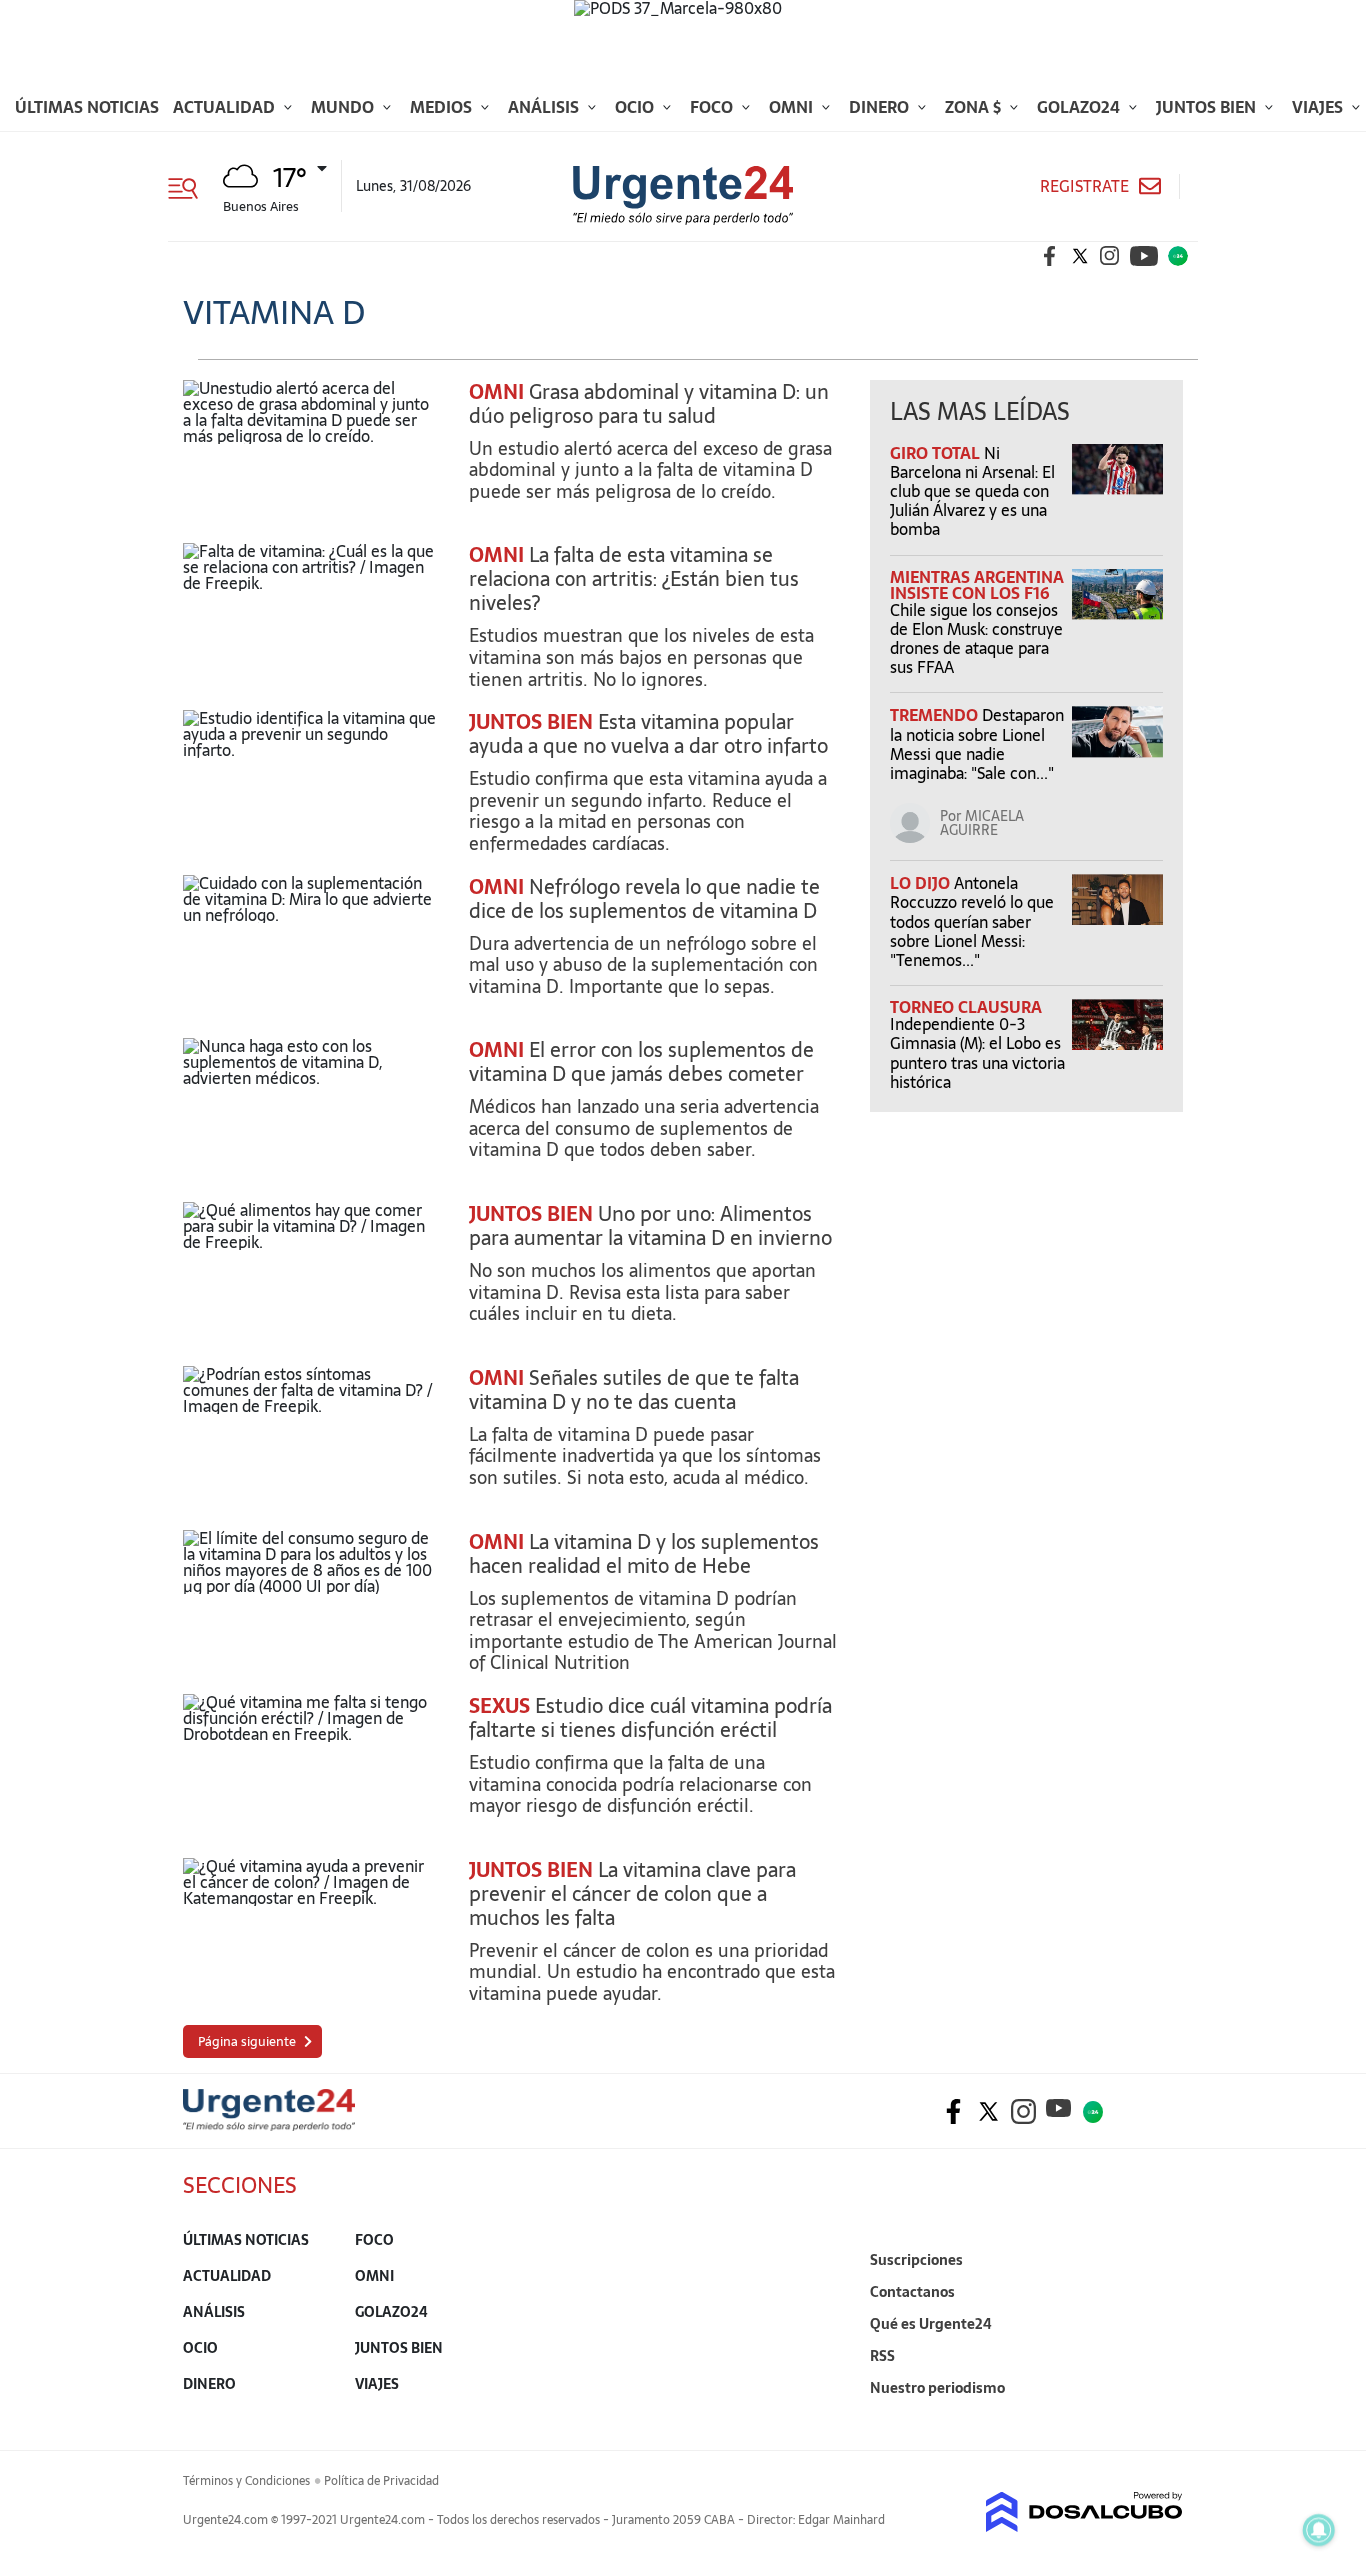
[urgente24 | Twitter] (1080, 256)
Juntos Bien (1208, 107)
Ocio (636, 107)
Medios (443, 107)
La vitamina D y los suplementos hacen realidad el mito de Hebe (644, 1554)
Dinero (881, 107)
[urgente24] (269, 2125)
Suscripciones (916, 2260)
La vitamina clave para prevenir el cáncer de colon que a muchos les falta (632, 1894)
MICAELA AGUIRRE (982, 823)
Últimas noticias (87, 107)
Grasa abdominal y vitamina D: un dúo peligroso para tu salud (649, 404)
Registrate (1084, 186)
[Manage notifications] (1319, 2530)
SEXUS (499, 1706)
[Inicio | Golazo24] (1178, 256)
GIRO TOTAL (937, 453)
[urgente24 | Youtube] (1144, 256)
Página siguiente (247, 2041)
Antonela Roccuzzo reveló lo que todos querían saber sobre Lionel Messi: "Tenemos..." (972, 921)
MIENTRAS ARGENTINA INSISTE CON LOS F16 (977, 585)
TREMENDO (936, 715)
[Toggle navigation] (190, 186)
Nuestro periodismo (937, 2388)
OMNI (496, 392)
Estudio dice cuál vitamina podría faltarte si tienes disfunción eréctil (650, 1718)
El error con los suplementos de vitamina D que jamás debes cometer (641, 1062)
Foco (713, 107)
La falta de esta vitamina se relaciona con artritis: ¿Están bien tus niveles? (634, 579)
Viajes (1319, 107)
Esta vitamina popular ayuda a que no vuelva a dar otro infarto (648, 734)
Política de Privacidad (381, 2481)
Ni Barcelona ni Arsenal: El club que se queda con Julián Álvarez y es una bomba (972, 491)
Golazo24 (1080, 107)
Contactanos (912, 2292)
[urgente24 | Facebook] (1050, 256)
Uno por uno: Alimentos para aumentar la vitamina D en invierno (650, 1226)
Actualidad (226, 107)
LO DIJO (922, 883)
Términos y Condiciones (246, 2481)
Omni (793, 107)
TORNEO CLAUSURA (966, 1007)
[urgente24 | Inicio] (1160, 2418)
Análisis (545, 107)
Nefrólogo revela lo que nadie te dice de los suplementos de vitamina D (644, 899)
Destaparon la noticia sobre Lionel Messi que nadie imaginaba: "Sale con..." (977, 744)
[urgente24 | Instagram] (1110, 256)
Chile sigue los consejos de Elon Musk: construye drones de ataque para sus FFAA (976, 639)
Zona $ (975, 107)
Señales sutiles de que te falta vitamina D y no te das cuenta (634, 1390)
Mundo (344, 107)
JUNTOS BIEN (531, 722)
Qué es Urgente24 (931, 2324)
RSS (882, 2356)
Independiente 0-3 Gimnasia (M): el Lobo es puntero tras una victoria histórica (977, 1053)
